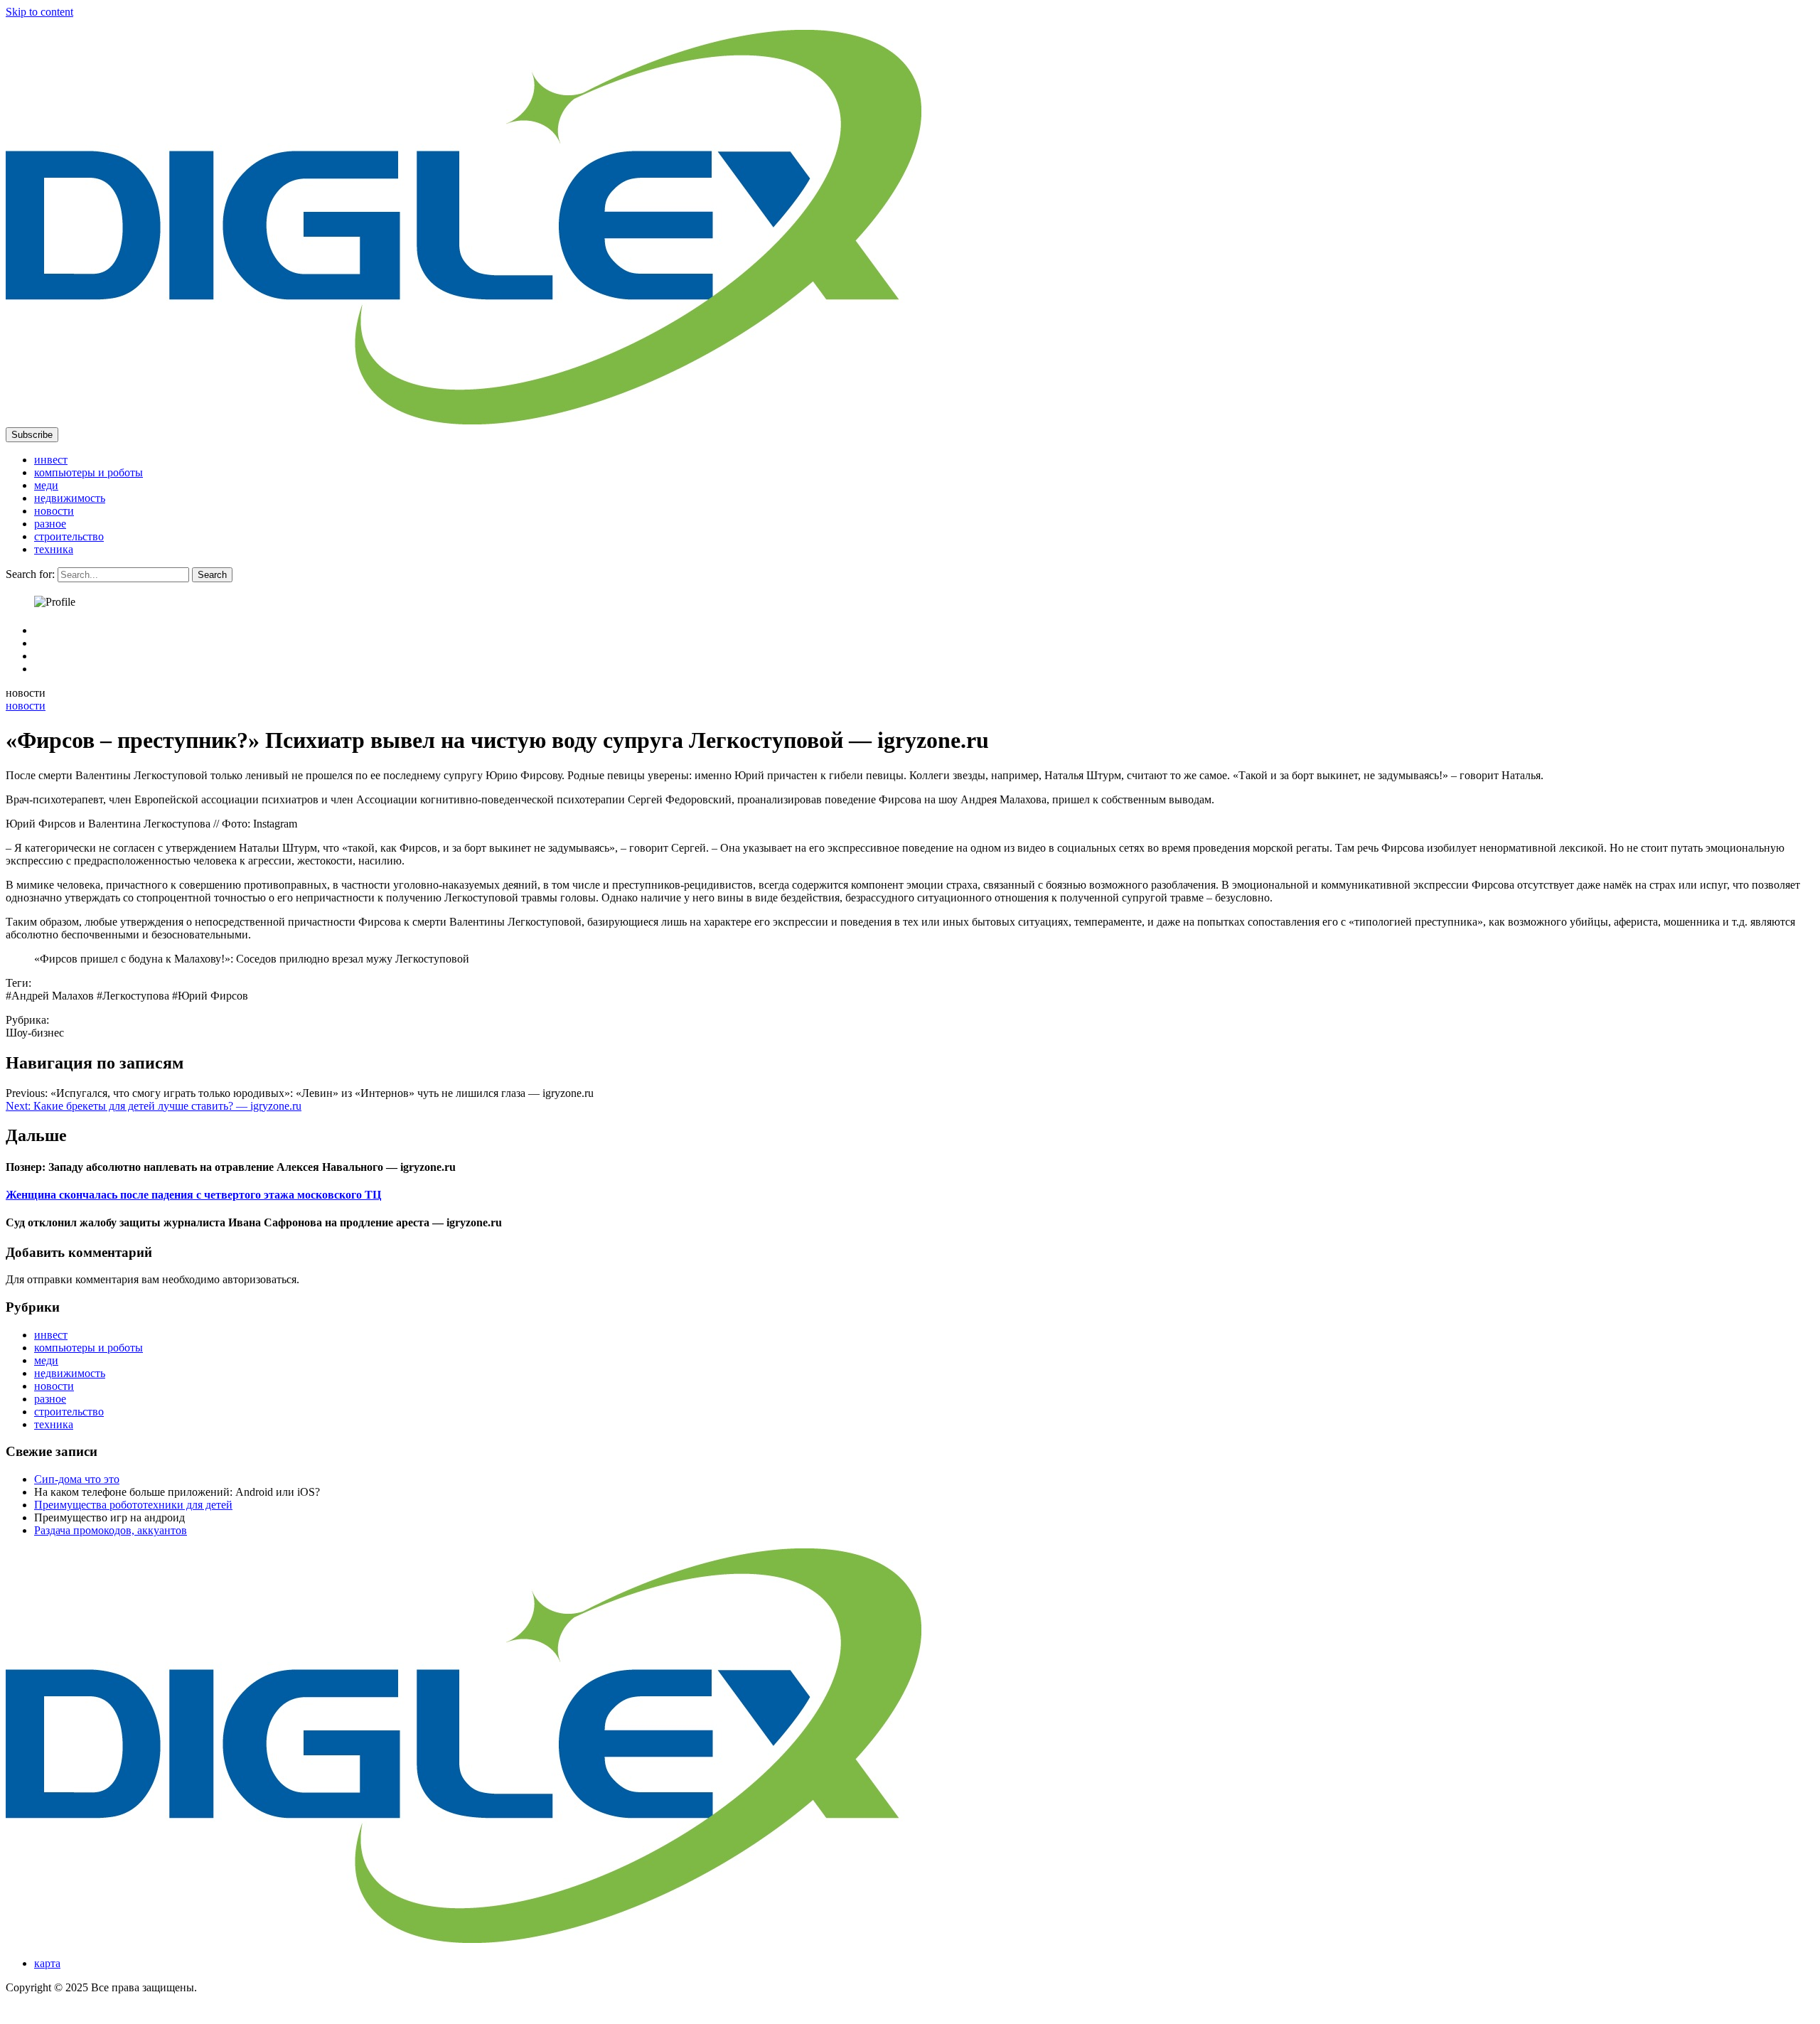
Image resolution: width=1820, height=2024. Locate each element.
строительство (69, 536)
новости (54, 511)
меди (46, 485)
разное (50, 524)
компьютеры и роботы (89, 472)
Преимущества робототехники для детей (133, 1505)
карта (47, 1963)
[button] (32, 435)
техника (54, 549)
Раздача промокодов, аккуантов (111, 1530)
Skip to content (39, 12)
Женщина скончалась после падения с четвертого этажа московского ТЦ (193, 1195)
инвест (51, 460)
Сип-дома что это (77, 1479)
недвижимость (70, 498)
